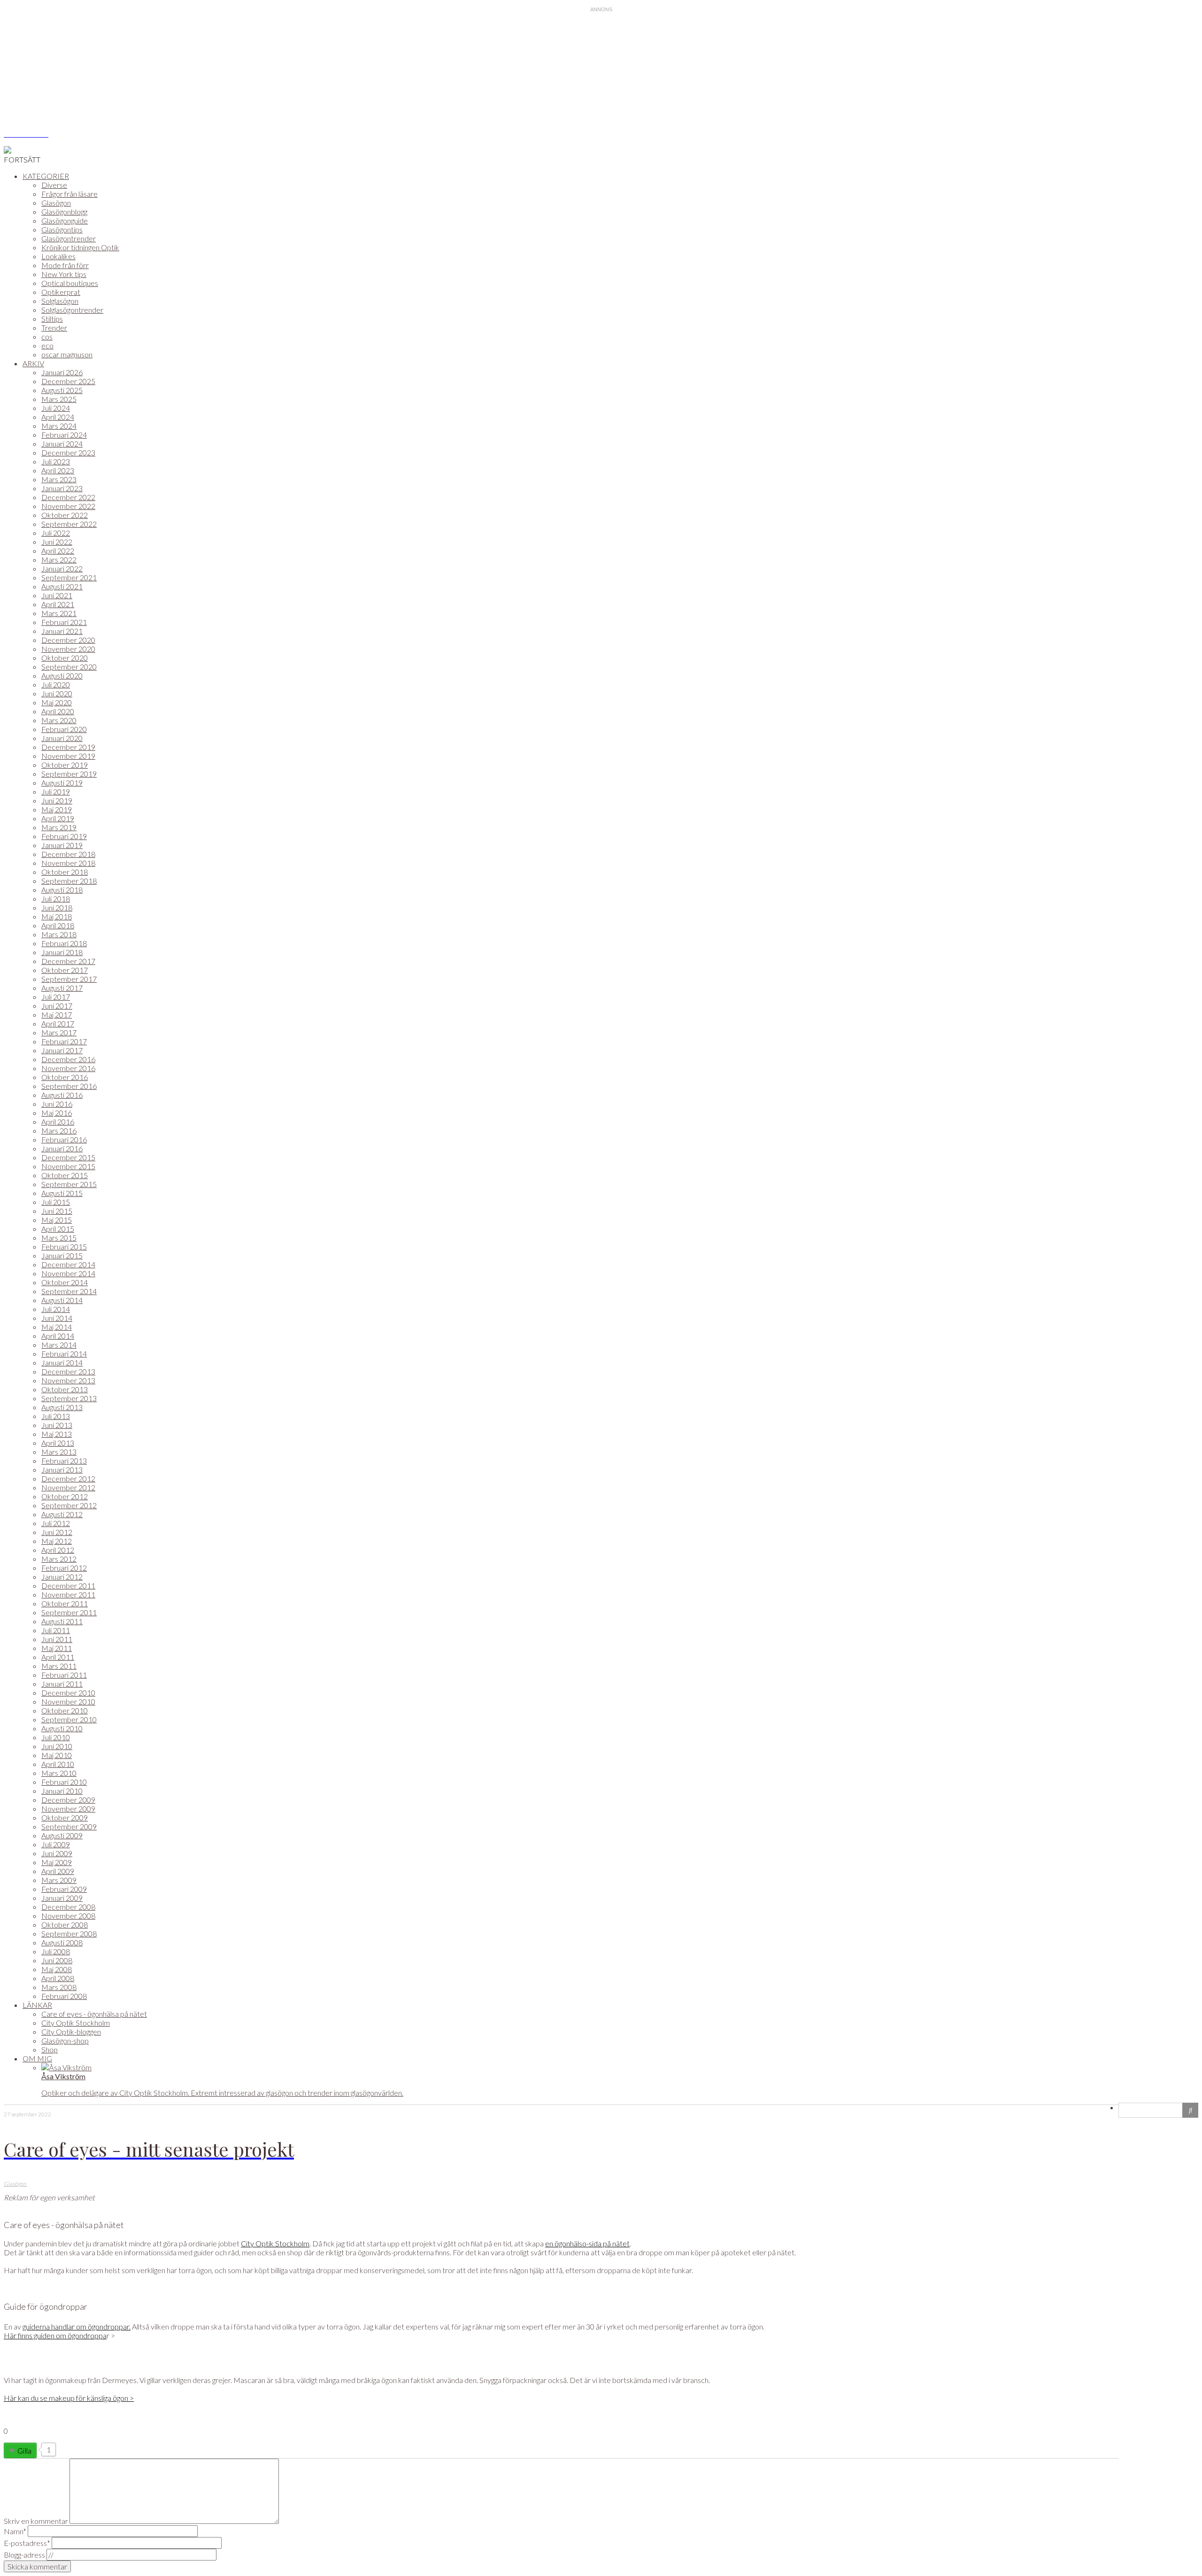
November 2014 (68, 1273)
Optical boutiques (70, 283)
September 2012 (69, 1505)
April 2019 (58, 818)
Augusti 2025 (62, 390)
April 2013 (58, 1443)
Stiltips (52, 319)
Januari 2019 (62, 845)
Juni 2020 (57, 693)
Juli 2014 (56, 1309)
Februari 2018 (64, 943)
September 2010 (69, 1719)
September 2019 (69, 774)
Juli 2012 (56, 1523)
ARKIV (33, 363)
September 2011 (69, 1612)
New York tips (64, 274)
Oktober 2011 (65, 1603)
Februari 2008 (64, 1996)
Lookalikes (58, 256)
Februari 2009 (64, 1889)
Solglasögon (60, 301)
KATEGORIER (46, 176)
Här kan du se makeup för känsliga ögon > (69, 2398)
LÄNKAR (37, 2005)
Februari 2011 (64, 1675)
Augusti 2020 (62, 675)
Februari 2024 (64, 435)
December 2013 (68, 1371)
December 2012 (68, 1478)
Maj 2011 (57, 1648)
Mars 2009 (59, 1880)
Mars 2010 (59, 1773)
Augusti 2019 (62, 783)
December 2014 (68, 1264)
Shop (50, 2049)
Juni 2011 (57, 1639)
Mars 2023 (59, 479)
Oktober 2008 (65, 1924)
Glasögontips (62, 229)
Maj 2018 (57, 916)
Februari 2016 (64, 1139)
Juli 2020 (56, 684)
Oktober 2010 (65, 1710)
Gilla (24, 2450)
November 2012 (68, 1487)
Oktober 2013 (65, 1389)
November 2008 (68, 1916)
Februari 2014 (64, 1354)
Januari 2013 (62, 1469)
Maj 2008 (57, 1969)
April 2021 (58, 604)
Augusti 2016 (62, 1095)
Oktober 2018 (65, 872)
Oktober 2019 (65, 765)
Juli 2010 (56, 1737)
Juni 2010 (57, 1746)
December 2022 (68, 497)
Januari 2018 (62, 952)
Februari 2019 (64, 836)
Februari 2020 (64, 729)
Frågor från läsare (69, 194)
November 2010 (68, 1701)
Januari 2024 (62, 443)
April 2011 (58, 1657)
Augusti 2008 (62, 1942)
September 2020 (69, 667)
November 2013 (68, 1380)
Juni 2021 (57, 595)
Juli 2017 (56, 997)
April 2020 (58, 711)
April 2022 (58, 551)
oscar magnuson (67, 354)
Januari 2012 (62, 1577)
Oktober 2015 (65, 1175)
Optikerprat (61, 292)
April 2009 (58, 1871)
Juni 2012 (57, 1532)
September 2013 (69, 1398)
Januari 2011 (62, 1684)
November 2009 (68, 1809)
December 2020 (68, 640)
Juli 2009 (56, 1844)
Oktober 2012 (65, 1496)
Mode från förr (65, 265)
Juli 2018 (56, 899)
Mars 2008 (59, 1987)
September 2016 (69, 1086)
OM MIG (37, 2058)
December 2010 (68, 1693)
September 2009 (69, 1826)
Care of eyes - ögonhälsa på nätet (94, 2014)
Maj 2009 (57, 1862)
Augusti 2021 (62, 586)
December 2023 (68, 452)
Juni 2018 (57, 907)
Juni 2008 (57, 1960)
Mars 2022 (59, 559)
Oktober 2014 (65, 1282)
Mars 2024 (59, 426)
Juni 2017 (57, 1006)
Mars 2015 (59, 1238)
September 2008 (69, 1933)
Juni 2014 (57, 1318)
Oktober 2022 (65, 515)
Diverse (54, 185)
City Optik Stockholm (76, 2023)
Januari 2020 (62, 738)
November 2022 (68, 506)
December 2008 (68, 1907)
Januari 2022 (62, 568)
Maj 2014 (57, 1327)
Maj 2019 (57, 809)
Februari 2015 (64, 1246)
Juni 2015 (57, 1211)
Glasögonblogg (64, 212)
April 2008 (58, 1978)
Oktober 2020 (65, 658)
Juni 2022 (57, 542)
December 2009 (68, 1800)
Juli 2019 (56, 791)
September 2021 (69, 577)
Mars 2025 (59, 399)
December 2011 (68, 1585)
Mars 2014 (59, 1345)
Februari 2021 (64, 622)
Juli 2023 (56, 461)
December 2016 (68, 1059)
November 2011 (68, 1594)
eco (47, 345)
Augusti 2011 (62, 1621)
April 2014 (58, 1336)
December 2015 (68, 1157)
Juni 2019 (57, 800)
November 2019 (68, 756)
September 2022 (69, 524)
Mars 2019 (59, 827)
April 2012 (58, 1550)
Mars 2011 (59, 1666)
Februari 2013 (64, 1461)
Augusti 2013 (62, 1407)
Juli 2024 (56, 408)
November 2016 (68, 1068)
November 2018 (68, 863)
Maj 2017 (57, 1014)
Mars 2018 (59, 934)
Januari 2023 (62, 488)
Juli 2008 (56, 1951)
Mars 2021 (59, 613)
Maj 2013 (57, 1434)
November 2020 (68, 649)
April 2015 (58, 1229)
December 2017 (68, 961)
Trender (54, 328)
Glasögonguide (65, 220)
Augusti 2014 (62, 1300)
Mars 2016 (59, 1130)
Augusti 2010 (62, 1728)
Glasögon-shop (65, 2040)
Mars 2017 (59, 1032)
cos (47, 336)
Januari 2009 (62, 1898)
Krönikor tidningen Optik (80, 247)
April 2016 (58, 1122)
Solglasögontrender (72, 310)
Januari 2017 (62, 1050)
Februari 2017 (64, 1041)
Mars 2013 (59, 1452)
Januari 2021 (62, 631)
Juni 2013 (57, 1425)
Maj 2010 (57, 1755)
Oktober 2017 (65, 970)
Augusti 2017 (62, 988)
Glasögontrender (69, 238)
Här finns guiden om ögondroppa (55, 2335)
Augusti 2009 (62, 1835)
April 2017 (58, 1023)
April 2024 (58, 417)
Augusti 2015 (62, 1193)
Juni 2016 (57, 1104)
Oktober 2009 (65, 1817)
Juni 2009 (57, 1853)
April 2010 (58, 1764)
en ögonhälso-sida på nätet (587, 2243)
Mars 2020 (59, 720)
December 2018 (68, 854)
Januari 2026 (62, 372)
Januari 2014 (62, 1362)
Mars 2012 (59, 1559)
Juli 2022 (56, 533)
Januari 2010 (62, 1791)
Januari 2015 (62, 1255)
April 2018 (58, 925)
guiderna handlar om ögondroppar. (77, 2326)
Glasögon (56, 203)
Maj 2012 (57, 1541)
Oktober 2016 (65, 1077)
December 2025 (68, 381)
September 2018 (69, 881)
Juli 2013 (56, 1416)
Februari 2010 (64, 1782)
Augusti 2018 (62, 890)
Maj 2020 (57, 702)
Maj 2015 (57, 1220)
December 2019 (68, 747)
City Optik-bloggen (71, 2032)
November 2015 (68, 1166)
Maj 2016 (57, 1113)
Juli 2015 (56, 1202)
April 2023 (58, 470)
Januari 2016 (62, 1148)
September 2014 (69, 1291)
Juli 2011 (56, 1630)
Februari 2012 (64, 1568)
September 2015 (69, 1184)
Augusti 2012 (62, 1514)
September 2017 (69, 979)
